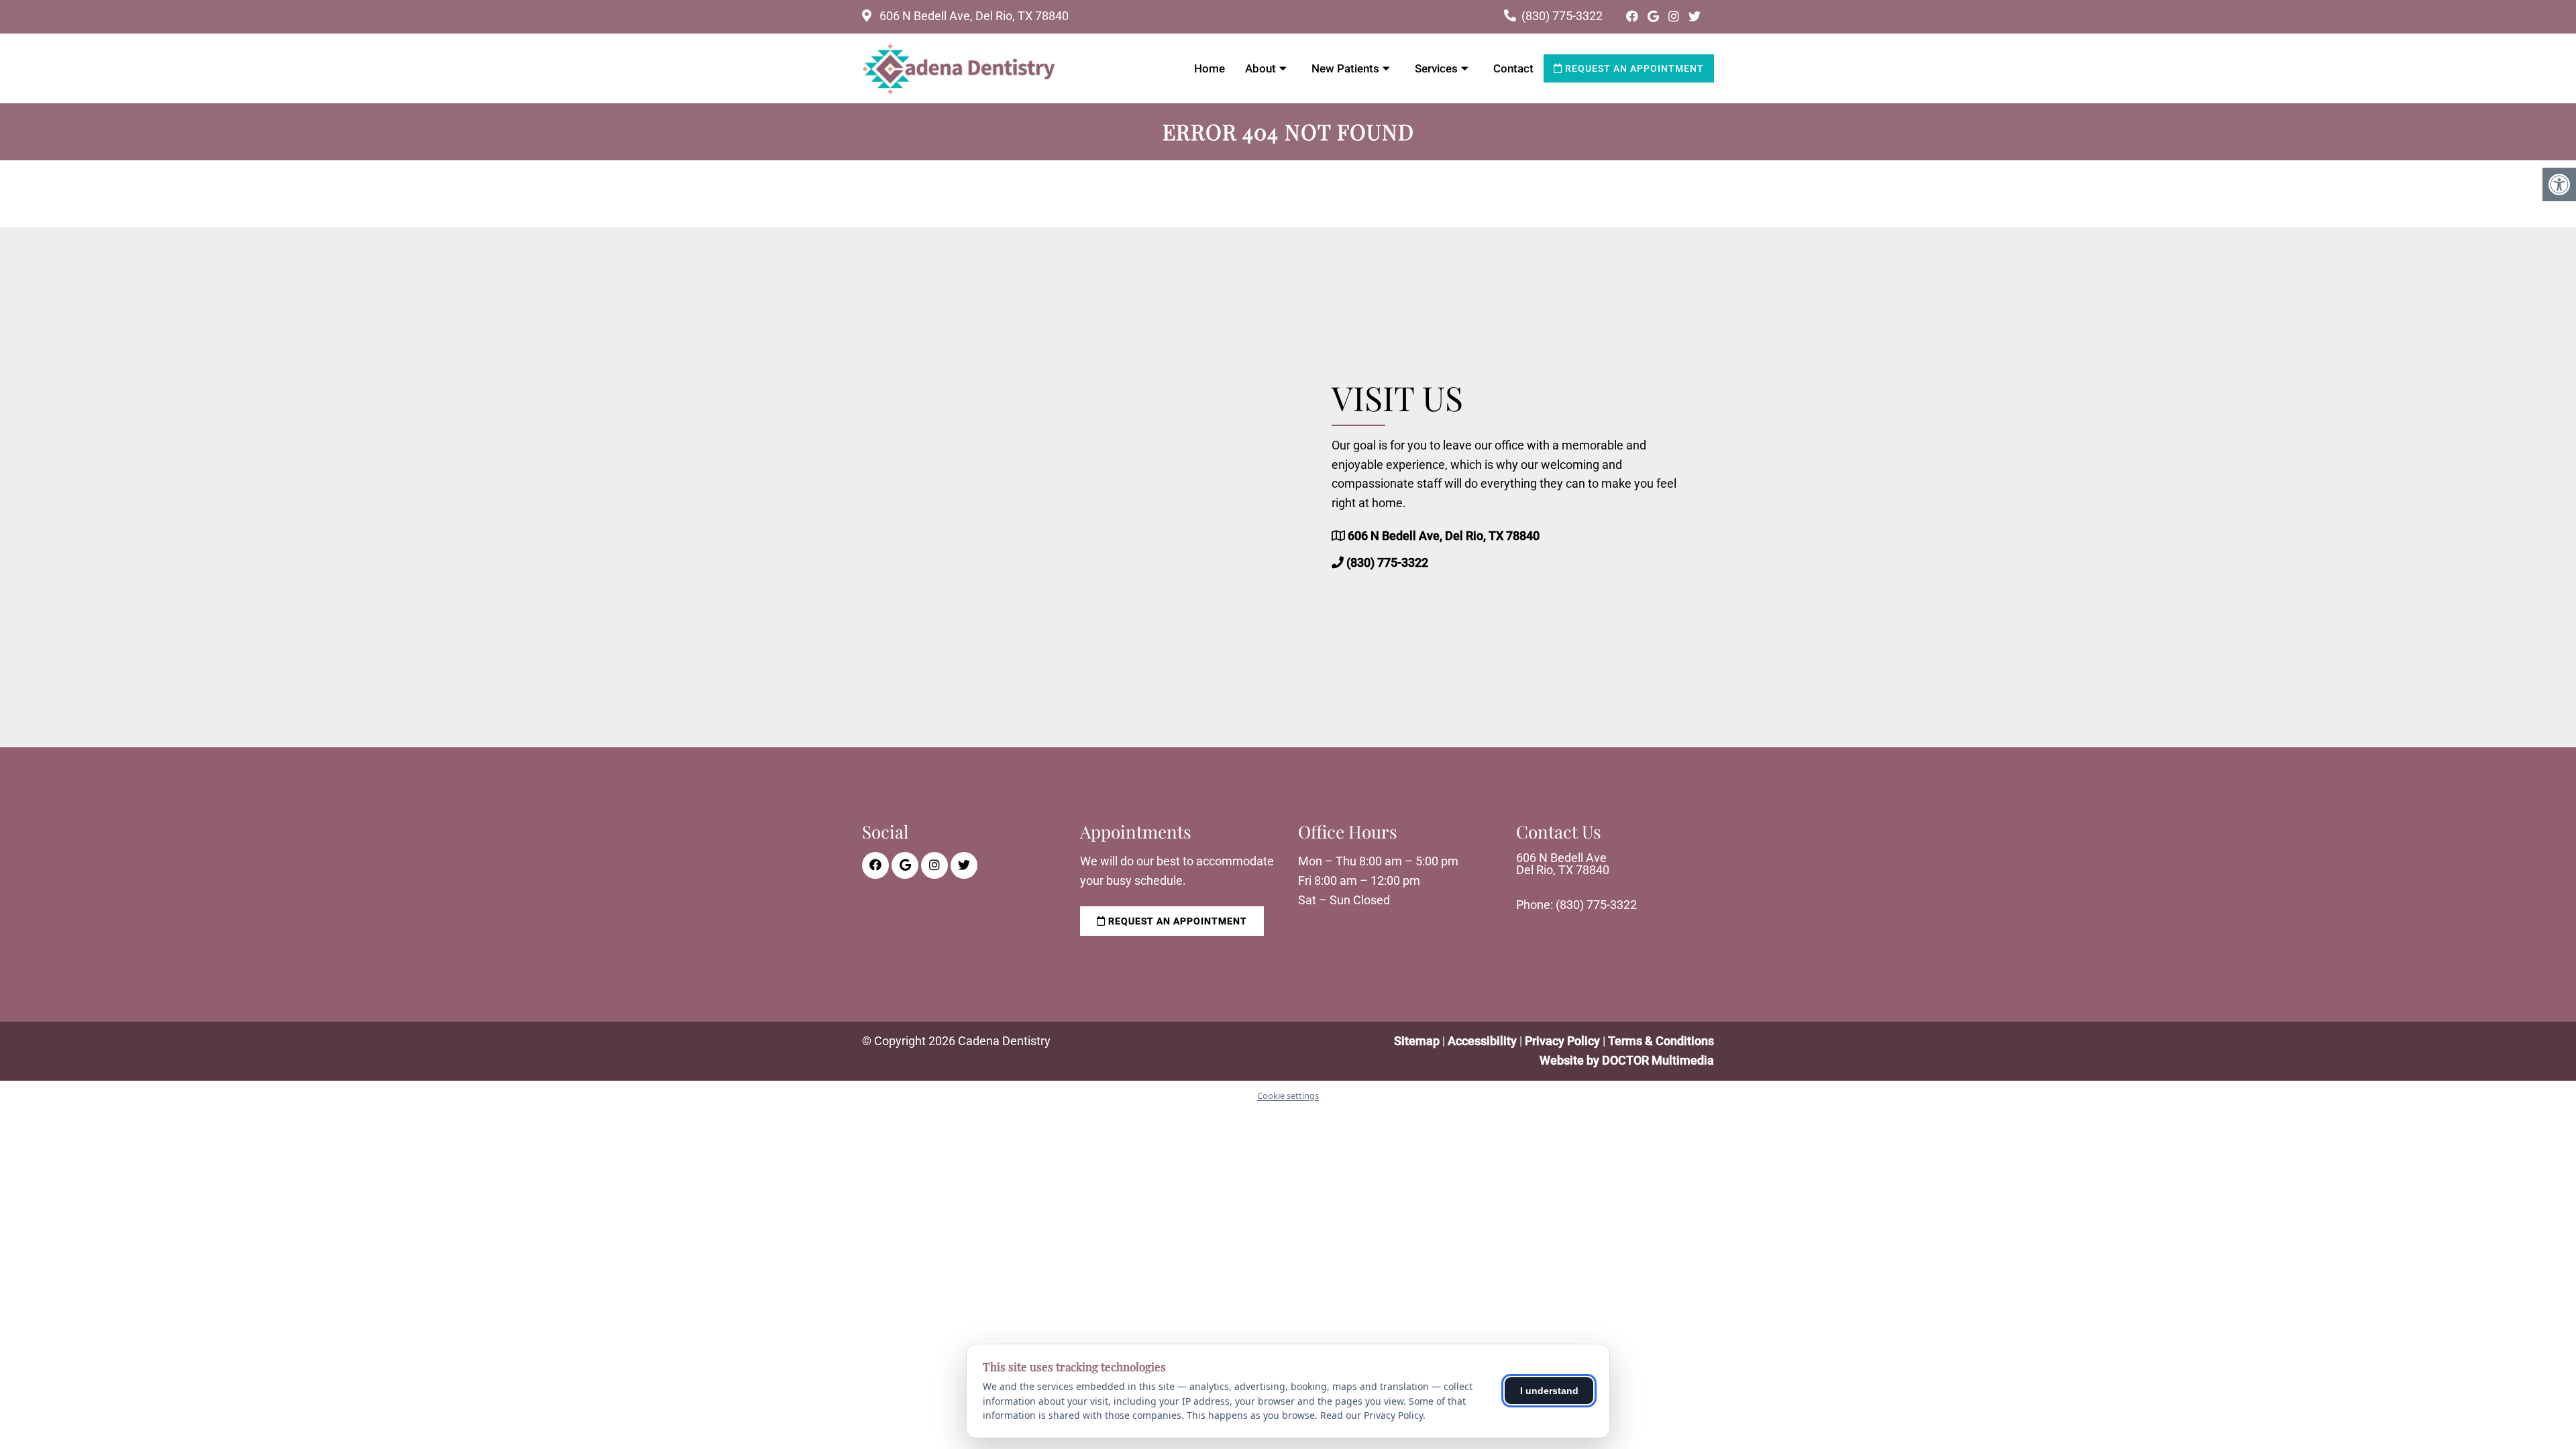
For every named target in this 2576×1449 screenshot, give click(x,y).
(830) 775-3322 (1562, 16)
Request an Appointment (1633, 68)
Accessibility (1482, 1041)
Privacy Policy (1564, 1041)
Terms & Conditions (1661, 1041)
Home (1210, 68)
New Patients (1345, 68)
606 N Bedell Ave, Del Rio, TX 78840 (973, 16)
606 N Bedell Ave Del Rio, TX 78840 (1563, 864)
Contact (1513, 68)
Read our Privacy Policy (1372, 1415)
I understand (1549, 1391)
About (1260, 68)
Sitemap (1417, 1041)
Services (1436, 68)
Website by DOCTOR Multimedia (1627, 1060)
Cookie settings (1288, 1095)
